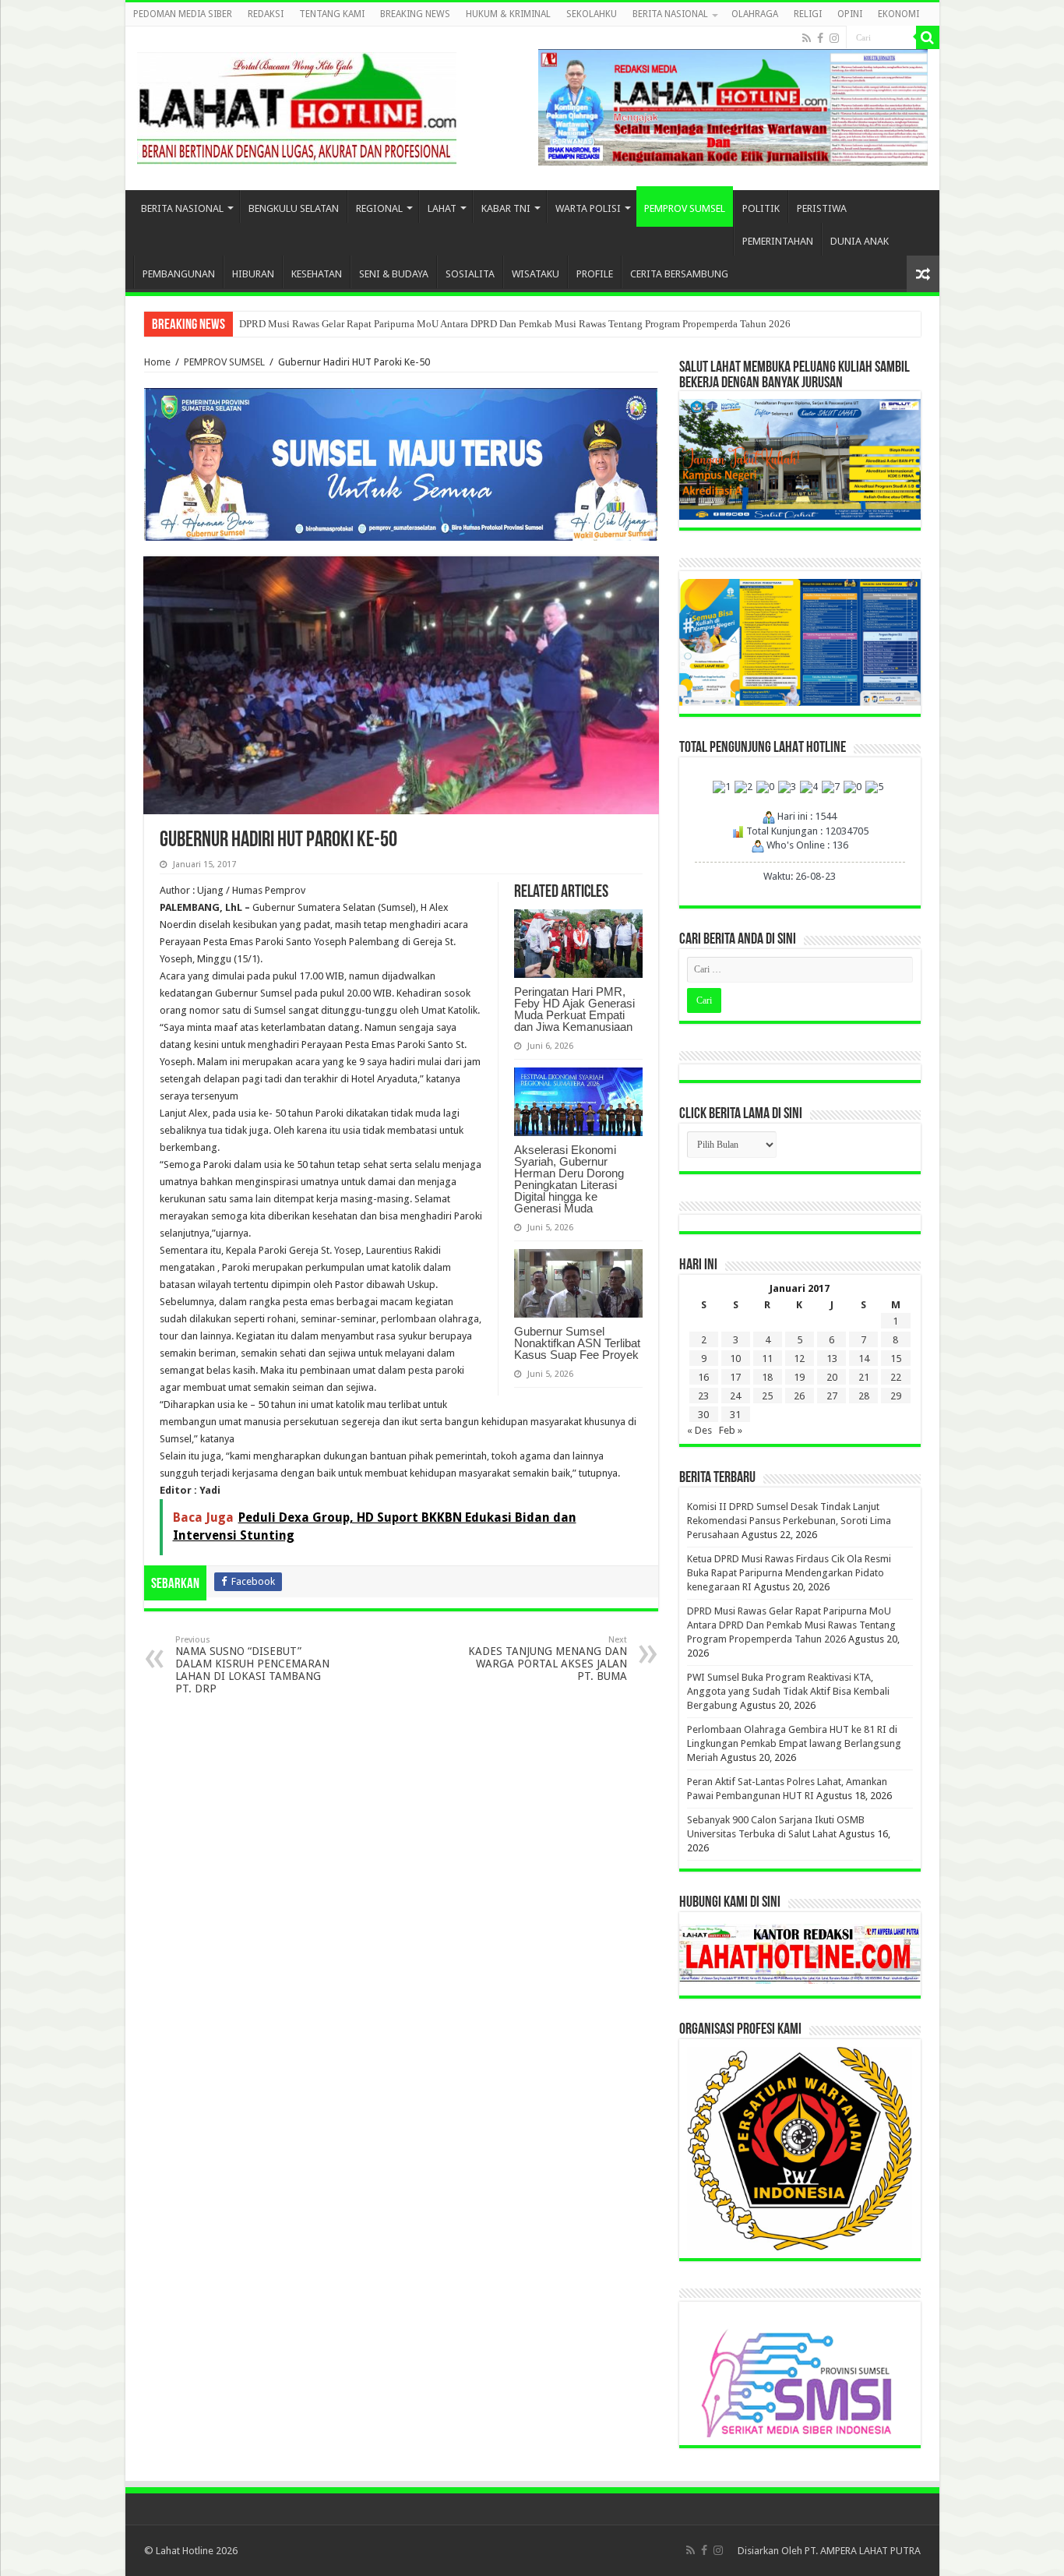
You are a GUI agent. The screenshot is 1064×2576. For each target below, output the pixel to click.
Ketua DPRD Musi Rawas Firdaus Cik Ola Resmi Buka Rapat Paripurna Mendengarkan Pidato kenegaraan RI (789, 1573)
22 (896, 1377)
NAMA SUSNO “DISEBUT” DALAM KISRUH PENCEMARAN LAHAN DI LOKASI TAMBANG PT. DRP (252, 1665)
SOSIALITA (470, 274)
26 (799, 1396)
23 (703, 1396)
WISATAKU (536, 274)
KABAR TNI (506, 208)
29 (896, 1396)
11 (767, 1359)
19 (799, 1377)
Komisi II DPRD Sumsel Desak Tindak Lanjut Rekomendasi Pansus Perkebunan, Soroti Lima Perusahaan (789, 1521)
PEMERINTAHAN (778, 241)
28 (864, 1396)
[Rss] (807, 38)
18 (767, 1377)
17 (735, 1377)
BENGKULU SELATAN (294, 208)
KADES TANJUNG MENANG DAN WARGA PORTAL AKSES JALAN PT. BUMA (548, 1659)
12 (799, 1359)
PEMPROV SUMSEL (685, 208)
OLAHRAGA (755, 14)
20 (832, 1377)
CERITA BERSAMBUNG (679, 274)
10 (735, 1359)
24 (735, 1396)
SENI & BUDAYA (394, 274)
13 (832, 1359)
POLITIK (761, 208)
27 (832, 1396)
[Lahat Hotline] (297, 105)
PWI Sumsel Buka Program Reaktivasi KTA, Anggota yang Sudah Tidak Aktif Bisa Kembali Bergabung (788, 1691)
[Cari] (928, 37)
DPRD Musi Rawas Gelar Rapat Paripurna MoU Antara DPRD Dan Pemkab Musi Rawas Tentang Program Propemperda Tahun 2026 (515, 324)
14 (864, 1359)
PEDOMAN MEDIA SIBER (183, 14)
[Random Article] (923, 274)
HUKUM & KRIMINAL (508, 14)
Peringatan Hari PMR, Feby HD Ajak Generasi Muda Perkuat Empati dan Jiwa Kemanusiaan (574, 1009)
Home (157, 362)
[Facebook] (820, 38)
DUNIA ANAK (860, 241)
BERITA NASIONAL (670, 14)
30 (703, 1415)
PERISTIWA (822, 208)
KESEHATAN (317, 274)
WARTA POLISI (588, 208)
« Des (699, 1430)
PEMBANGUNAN (179, 274)
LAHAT (442, 208)
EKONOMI (898, 14)
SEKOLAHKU (592, 14)
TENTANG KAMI (332, 14)
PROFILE (595, 274)
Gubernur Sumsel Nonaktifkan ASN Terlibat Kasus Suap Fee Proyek (577, 1343)
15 (896, 1359)
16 (703, 1377)
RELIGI (808, 14)
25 (767, 1396)
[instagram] (834, 38)
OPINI (850, 14)
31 (735, 1415)
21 (864, 1377)
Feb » (731, 1430)
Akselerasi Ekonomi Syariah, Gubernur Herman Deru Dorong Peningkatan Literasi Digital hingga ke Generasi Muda (569, 1179)
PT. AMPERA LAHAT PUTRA (863, 2551)
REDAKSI (266, 14)
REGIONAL (379, 208)
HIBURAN (253, 274)
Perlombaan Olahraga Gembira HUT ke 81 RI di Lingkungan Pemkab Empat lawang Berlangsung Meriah (794, 1743)
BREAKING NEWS (415, 14)
